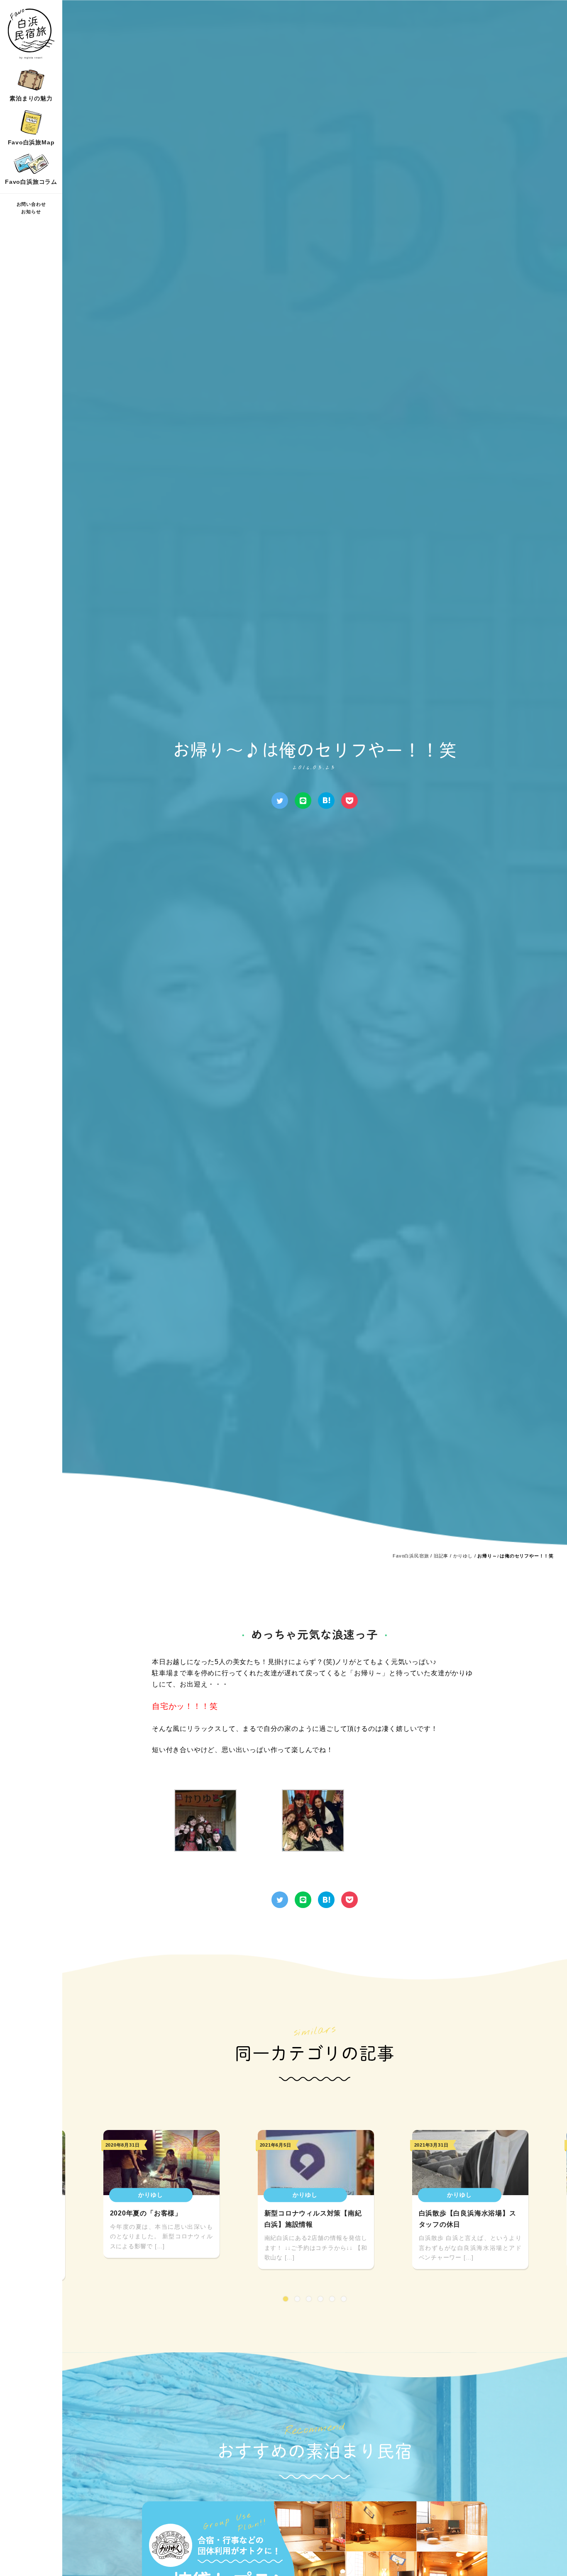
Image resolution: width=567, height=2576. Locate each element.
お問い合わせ (31, 205)
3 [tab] (309, 2299)
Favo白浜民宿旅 (411, 1556)
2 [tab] (297, 2299)
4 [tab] (320, 2299)
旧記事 (441, 1556)
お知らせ (31, 212)
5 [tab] (332, 2299)
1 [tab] (286, 2299)
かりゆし (463, 1556)
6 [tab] (344, 2299)
